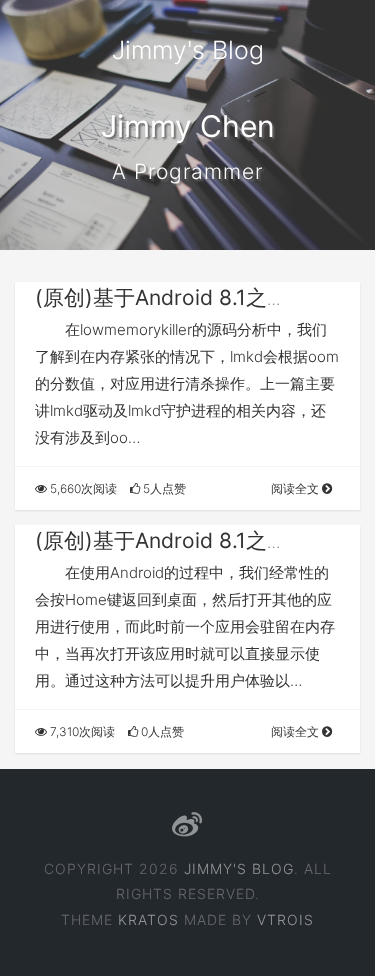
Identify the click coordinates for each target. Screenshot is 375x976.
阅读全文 (296, 488)
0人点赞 (161, 731)
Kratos (148, 919)
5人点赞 (163, 488)
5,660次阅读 (82, 488)
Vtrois (285, 919)
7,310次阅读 (81, 731)
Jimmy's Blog (188, 50)
